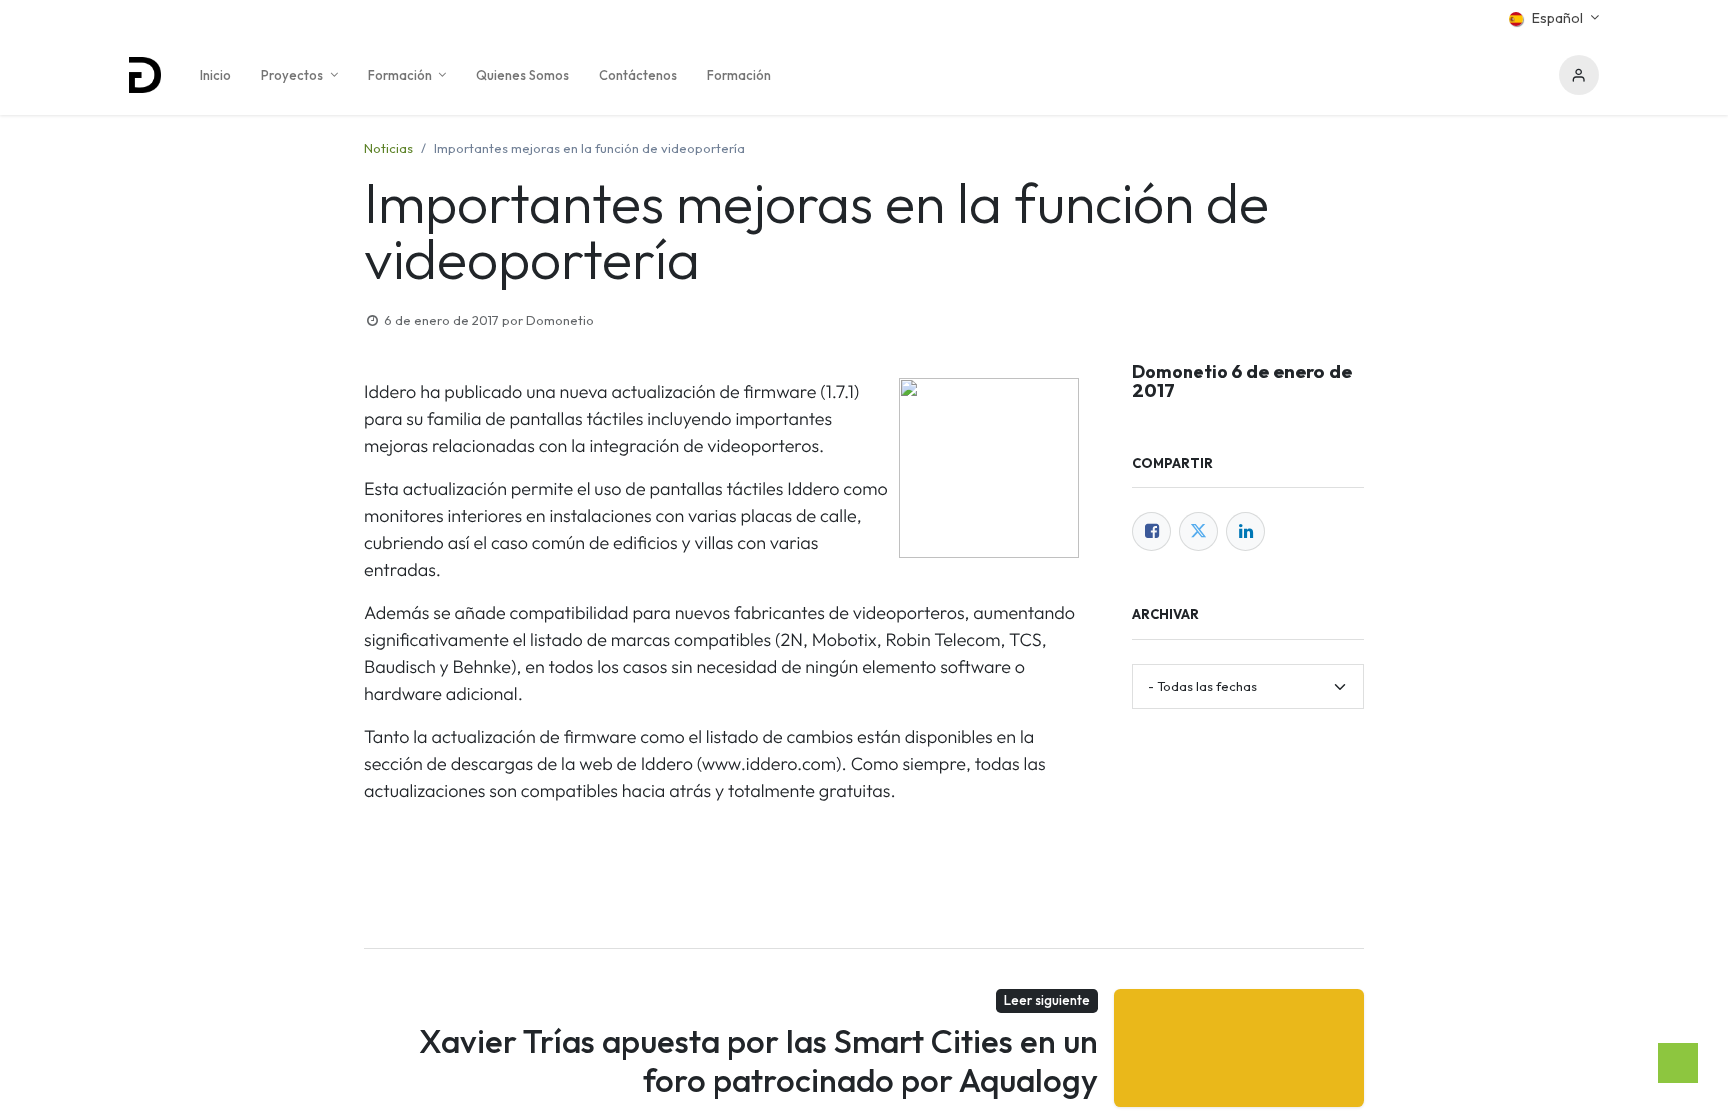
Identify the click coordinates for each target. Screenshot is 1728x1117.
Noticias (388, 148)
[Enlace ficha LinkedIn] (1245, 531)
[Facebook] (1151, 531)
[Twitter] (1198, 531)
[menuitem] (215, 75)
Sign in (1579, 75)
